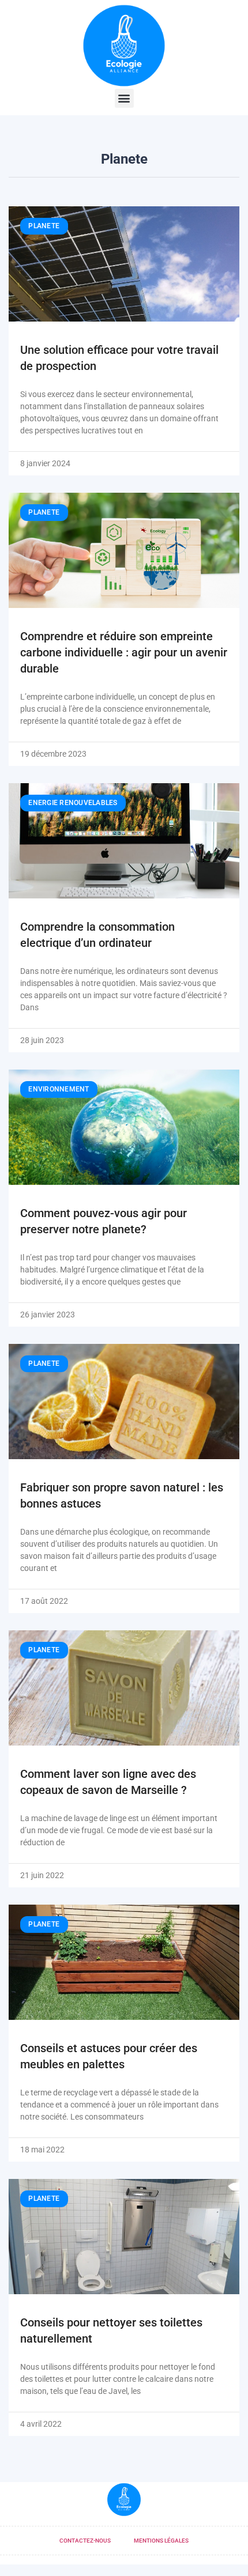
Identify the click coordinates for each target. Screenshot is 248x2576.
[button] (124, 98)
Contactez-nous (85, 2541)
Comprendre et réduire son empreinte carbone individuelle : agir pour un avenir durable (124, 652)
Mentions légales (161, 2541)
